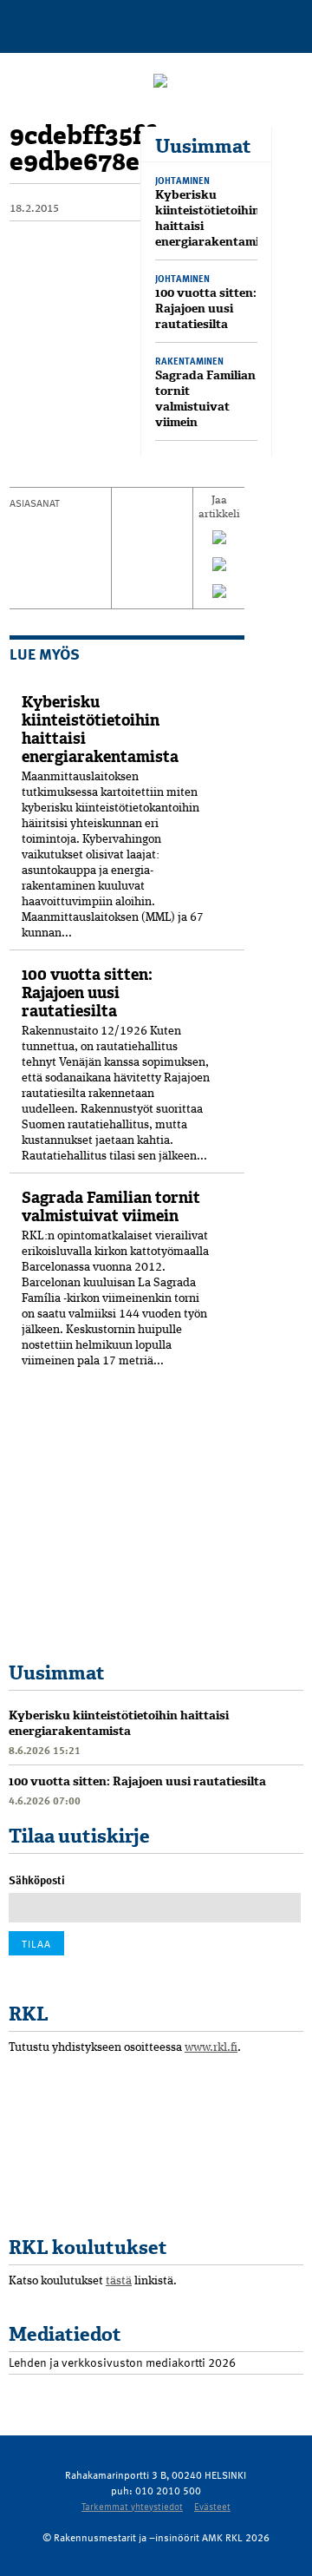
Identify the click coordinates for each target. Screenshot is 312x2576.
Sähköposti (37, 1880)
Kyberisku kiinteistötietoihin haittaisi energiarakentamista (216, 218)
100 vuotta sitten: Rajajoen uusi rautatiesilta (206, 309)
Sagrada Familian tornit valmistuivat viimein (205, 399)
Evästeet (212, 2506)
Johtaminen (182, 180)
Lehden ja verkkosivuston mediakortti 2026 (122, 2362)
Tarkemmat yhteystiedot (132, 2506)
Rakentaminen (189, 361)
